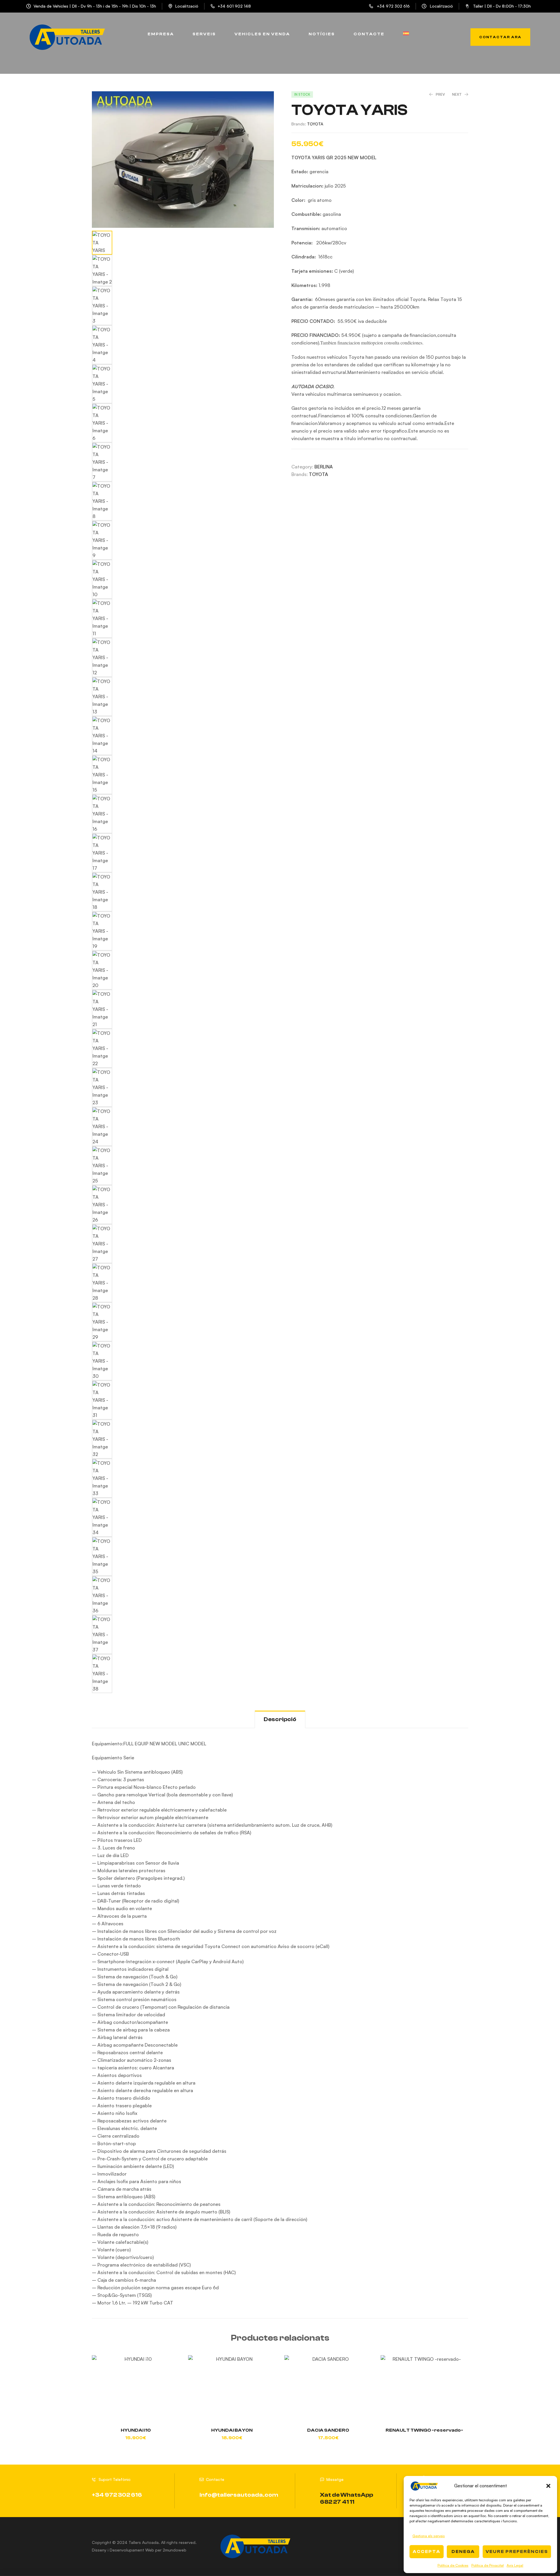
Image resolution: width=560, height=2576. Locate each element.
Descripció (280, 1719)
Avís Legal (515, 2565)
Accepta (427, 2552)
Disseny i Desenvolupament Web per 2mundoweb (139, 2550)
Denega (463, 2552)
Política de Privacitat (488, 2565)
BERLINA (324, 467)
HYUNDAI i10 (136, 2430)
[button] (548, 2486)
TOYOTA (315, 124)
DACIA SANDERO (328, 2430)
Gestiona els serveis (429, 2536)
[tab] (280, 1719)
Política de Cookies (453, 2565)
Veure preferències (517, 2552)
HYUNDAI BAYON (232, 2430)
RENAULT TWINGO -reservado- (424, 2430)
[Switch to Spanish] (406, 34)
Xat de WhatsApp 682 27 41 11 (346, 2498)
